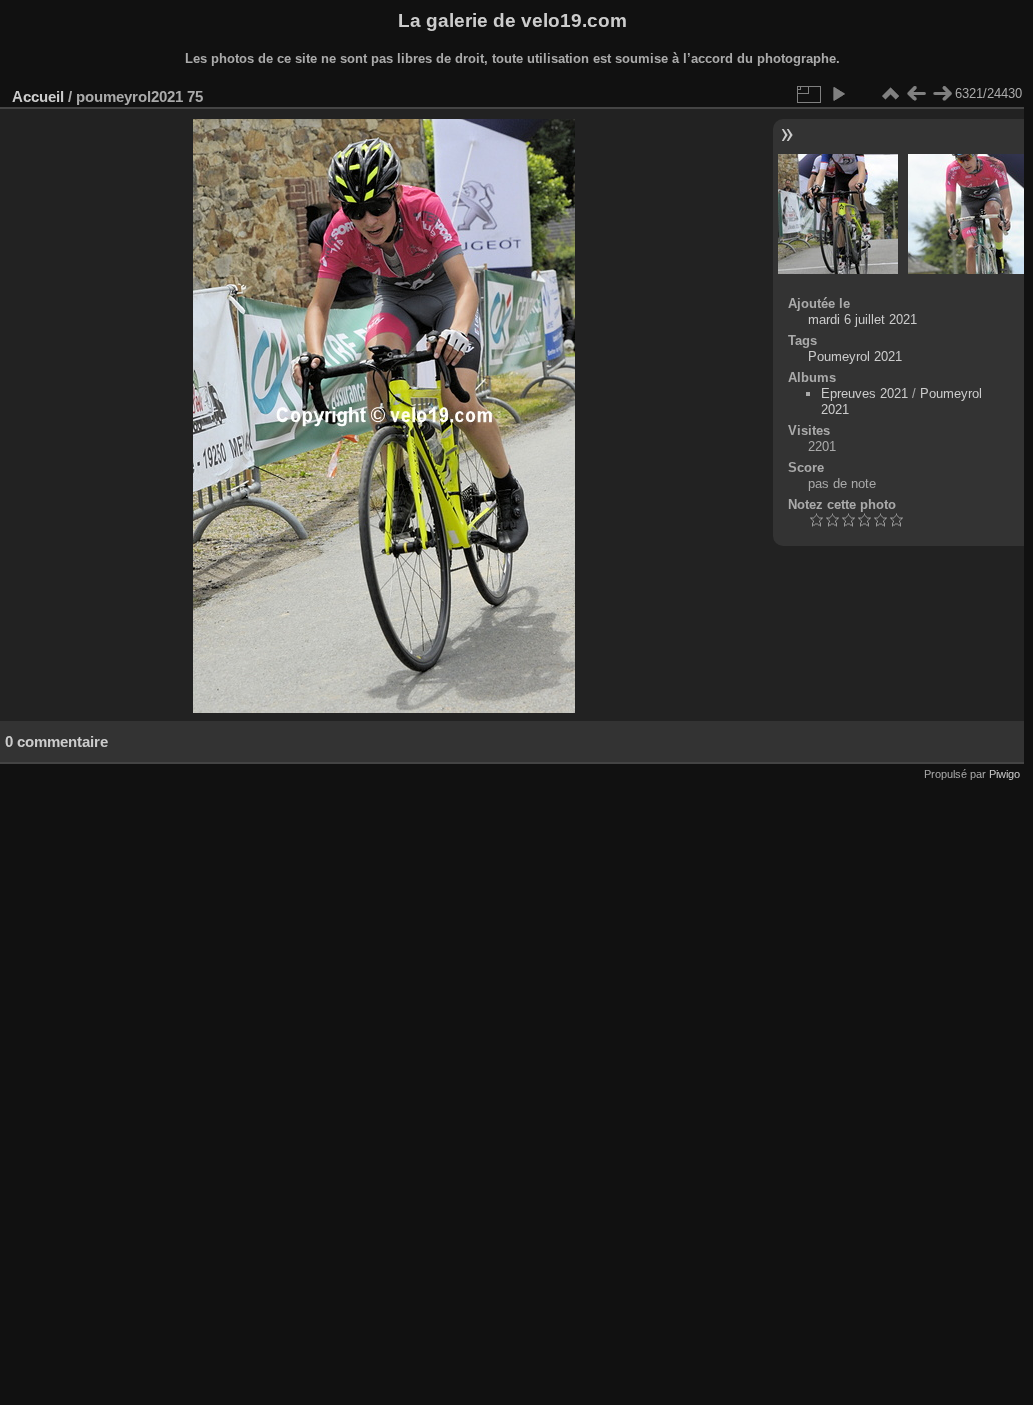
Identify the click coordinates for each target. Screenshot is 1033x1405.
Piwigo (1004, 774)
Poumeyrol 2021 (855, 356)
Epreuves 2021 (864, 393)
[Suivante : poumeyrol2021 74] (942, 94)
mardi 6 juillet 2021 (862, 319)
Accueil (38, 96)
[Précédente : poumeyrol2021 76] (916, 94)
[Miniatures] (890, 94)
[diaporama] (838, 94)
